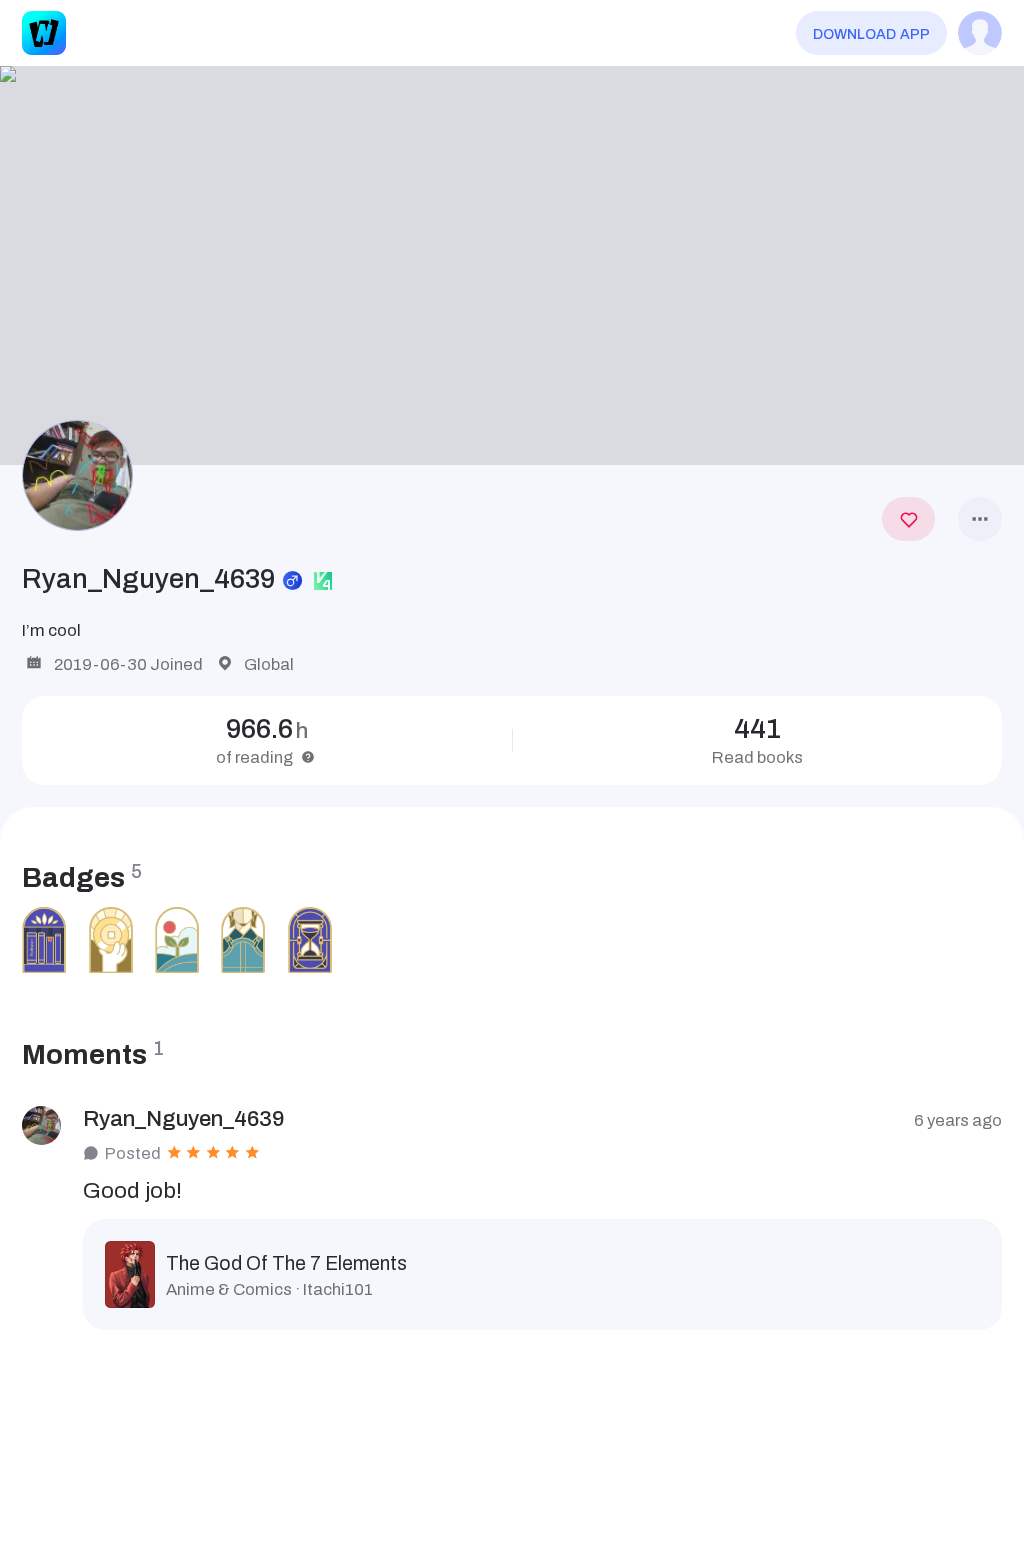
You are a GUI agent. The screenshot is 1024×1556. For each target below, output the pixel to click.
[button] (512, 265)
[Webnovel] (44, 33)
